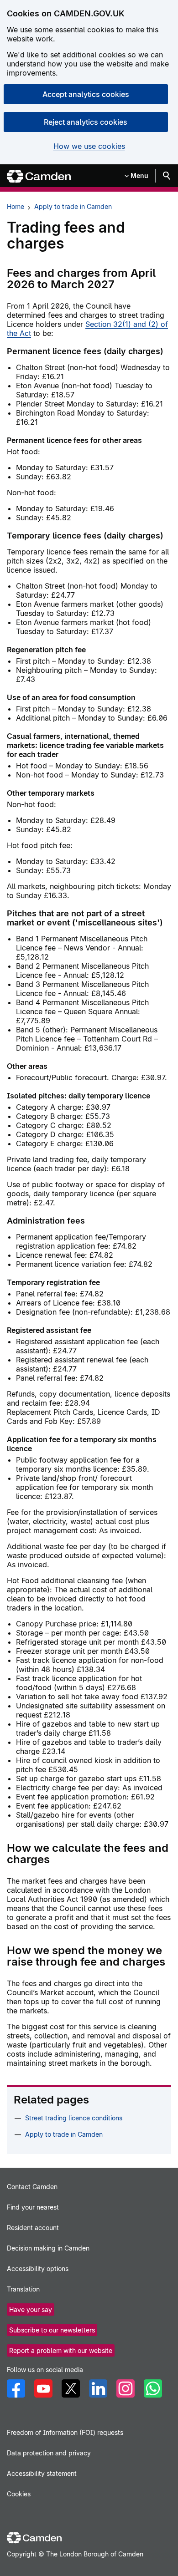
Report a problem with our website (61, 2350)
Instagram (126, 2388)
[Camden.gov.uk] (39, 176)
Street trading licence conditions (74, 2118)
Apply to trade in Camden (73, 206)
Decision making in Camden (48, 2248)
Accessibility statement (42, 2473)
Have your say (31, 2309)
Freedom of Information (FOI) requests (65, 2432)
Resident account (33, 2228)
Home (16, 206)
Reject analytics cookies (86, 122)
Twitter (71, 2388)
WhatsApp (153, 2388)
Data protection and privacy (49, 2453)
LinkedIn (98, 2388)
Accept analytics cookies (86, 94)
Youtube (43, 2388)
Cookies (19, 2494)
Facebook (16, 2388)
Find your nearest (33, 2207)
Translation (23, 2289)
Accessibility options (38, 2269)
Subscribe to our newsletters (52, 2330)
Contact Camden (32, 2187)
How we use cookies (89, 146)
